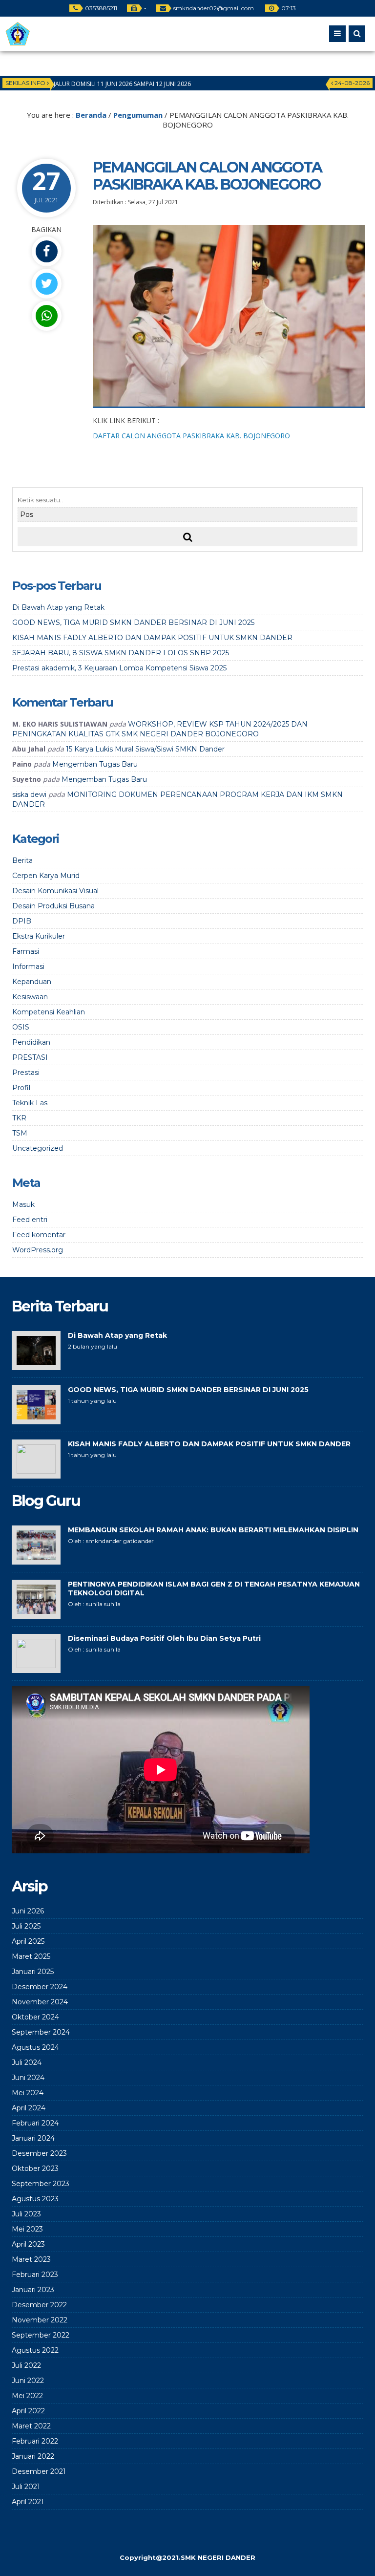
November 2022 (40, 2320)
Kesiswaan (30, 997)
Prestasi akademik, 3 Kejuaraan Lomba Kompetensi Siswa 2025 (119, 668)
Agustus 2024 (35, 2047)
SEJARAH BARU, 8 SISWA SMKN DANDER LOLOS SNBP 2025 (121, 653)
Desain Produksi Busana (53, 906)
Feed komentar (39, 1235)
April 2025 (28, 1941)
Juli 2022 (26, 2365)
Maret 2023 (31, 2259)
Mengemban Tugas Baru (95, 764)
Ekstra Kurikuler (39, 936)
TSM (20, 1133)
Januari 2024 (33, 2138)
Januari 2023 (33, 2290)
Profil (21, 1088)
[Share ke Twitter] (46, 284)
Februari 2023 (35, 2275)
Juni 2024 (28, 2078)
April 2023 (28, 2244)
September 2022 (41, 2335)
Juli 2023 (26, 2214)
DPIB (22, 921)
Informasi (28, 966)
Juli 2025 (26, 1926)
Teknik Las (30, 1103)
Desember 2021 (39, 2471)
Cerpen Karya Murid (46, 876)
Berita (22, 860)
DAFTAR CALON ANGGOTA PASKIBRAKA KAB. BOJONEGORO (191, 436)
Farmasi (26, 951)
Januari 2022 (33, 2456)
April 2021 (28, 2502)
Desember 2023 (39, 2153)
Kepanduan (32, 982)
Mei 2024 (28, 2093)
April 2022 (28, 2411)
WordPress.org (38, 1250)
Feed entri (30, 1220)
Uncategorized (38, 1148)
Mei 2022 (27, 2396)
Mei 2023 (27, 2229)
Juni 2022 (28, 2381)
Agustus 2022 (35, 2350)
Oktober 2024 (35, 2017)
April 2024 (29, 2108)
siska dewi (29, 794)
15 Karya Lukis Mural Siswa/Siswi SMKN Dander (145, 749)
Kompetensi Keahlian (49, 1012)
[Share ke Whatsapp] (46, 316)
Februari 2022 (35, 2441)
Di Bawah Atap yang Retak (58, 607)
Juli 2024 (27, 2062)
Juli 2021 (26, 2487)
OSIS (21, 1027)
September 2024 (41, 2032)
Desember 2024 (40, 1987)
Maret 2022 (31, 2426)
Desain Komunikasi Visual (55, 891)
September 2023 (41, 2184)
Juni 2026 (28, 1911)
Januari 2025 (33, 1972)
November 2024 (40, 2002)
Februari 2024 (35, 2123)
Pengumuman (138, 115)
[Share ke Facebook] (46, 251)
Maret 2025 (31, 1956)
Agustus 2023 (35, 2199)
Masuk (23, 1204)
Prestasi (26, 1073)
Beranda (91, 115)
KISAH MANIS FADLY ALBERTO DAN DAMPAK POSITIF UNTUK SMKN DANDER (152, 638)
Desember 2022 (39, 2305)
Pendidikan (31, 1042)
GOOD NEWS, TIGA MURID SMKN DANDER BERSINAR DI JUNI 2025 (133, 623)
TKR (19, 1118)
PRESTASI (30, 1057)
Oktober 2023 (35, 2168)
